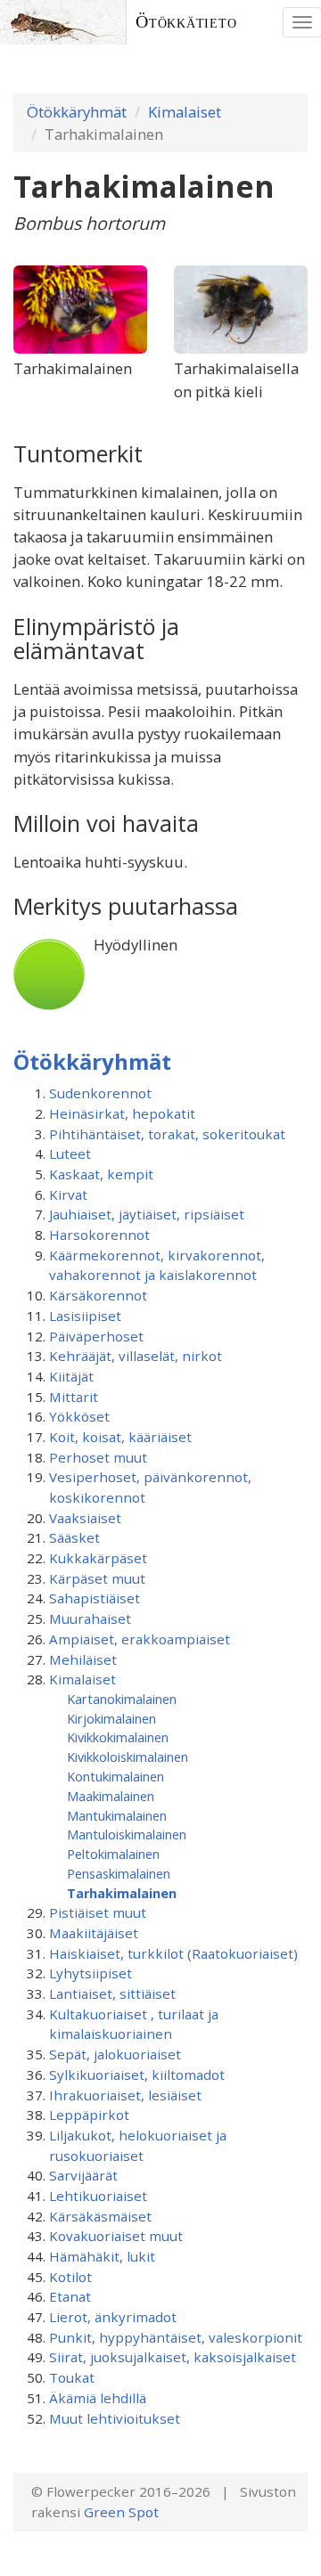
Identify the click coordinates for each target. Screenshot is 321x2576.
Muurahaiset (90, 1618)
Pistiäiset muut (98, 1912)
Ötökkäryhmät (77, 112)
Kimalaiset (185, 112)
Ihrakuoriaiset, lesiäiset (125, 2095)
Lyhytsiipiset (91, 1973)
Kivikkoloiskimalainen (128, 1757)
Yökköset (79, 1416)
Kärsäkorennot (98, 1295)
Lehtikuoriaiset (98, 2196)
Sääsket (74, 1537)
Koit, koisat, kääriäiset (120, 1437)
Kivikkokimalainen (118, 1737)
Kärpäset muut (97, 1578)
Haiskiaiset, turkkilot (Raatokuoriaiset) (173, 1953)
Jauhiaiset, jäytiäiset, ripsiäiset (147, 1214)
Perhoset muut (98, 1457)
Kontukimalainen (115, 1776)
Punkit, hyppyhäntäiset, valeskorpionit (176, 2337)
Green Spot (121, 2512)
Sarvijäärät (83, 2175)
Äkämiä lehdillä (98, 2398)
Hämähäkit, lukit (102, 2256)
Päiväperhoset (96, 1336)
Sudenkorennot (100, 1093)
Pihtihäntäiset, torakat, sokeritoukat (167, 1134)
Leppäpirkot (89, 2115)
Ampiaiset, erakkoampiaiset (140, 1639)
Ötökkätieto (186, 22)
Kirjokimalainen (111, 1718)
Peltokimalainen (113, 1854)
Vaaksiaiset (85, 1518)
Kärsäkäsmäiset (100, 2216)
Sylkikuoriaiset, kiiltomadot (137, 2075)
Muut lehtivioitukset (115, 2418)
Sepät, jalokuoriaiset (115, 2054)
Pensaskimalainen (119, 1873)
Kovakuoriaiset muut (116, 2236)
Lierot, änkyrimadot (113, 2317)
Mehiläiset (83, 1659)
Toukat (72, 2377)
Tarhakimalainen (122, 1893)
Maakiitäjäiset (94, 1933)
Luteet (70, 1153)
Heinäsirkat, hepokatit (122, 1113)
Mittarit (74, 1397)
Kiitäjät (71, 1376)
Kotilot (70, 2277)
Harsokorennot (99, 1235)
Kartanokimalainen (122, 1699)
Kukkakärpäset (98, 1558)
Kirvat (68, 1194)
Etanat (70, 2296)
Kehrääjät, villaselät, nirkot (136, 1356)
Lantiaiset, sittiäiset (112, 1993)
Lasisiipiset (85, 1316)
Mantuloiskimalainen (127, 1834)
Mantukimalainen (117, 1815)
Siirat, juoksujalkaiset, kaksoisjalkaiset (173, 2357)
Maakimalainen (111, 1796)
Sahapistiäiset (95, 1598)
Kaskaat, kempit (101, 1174)
